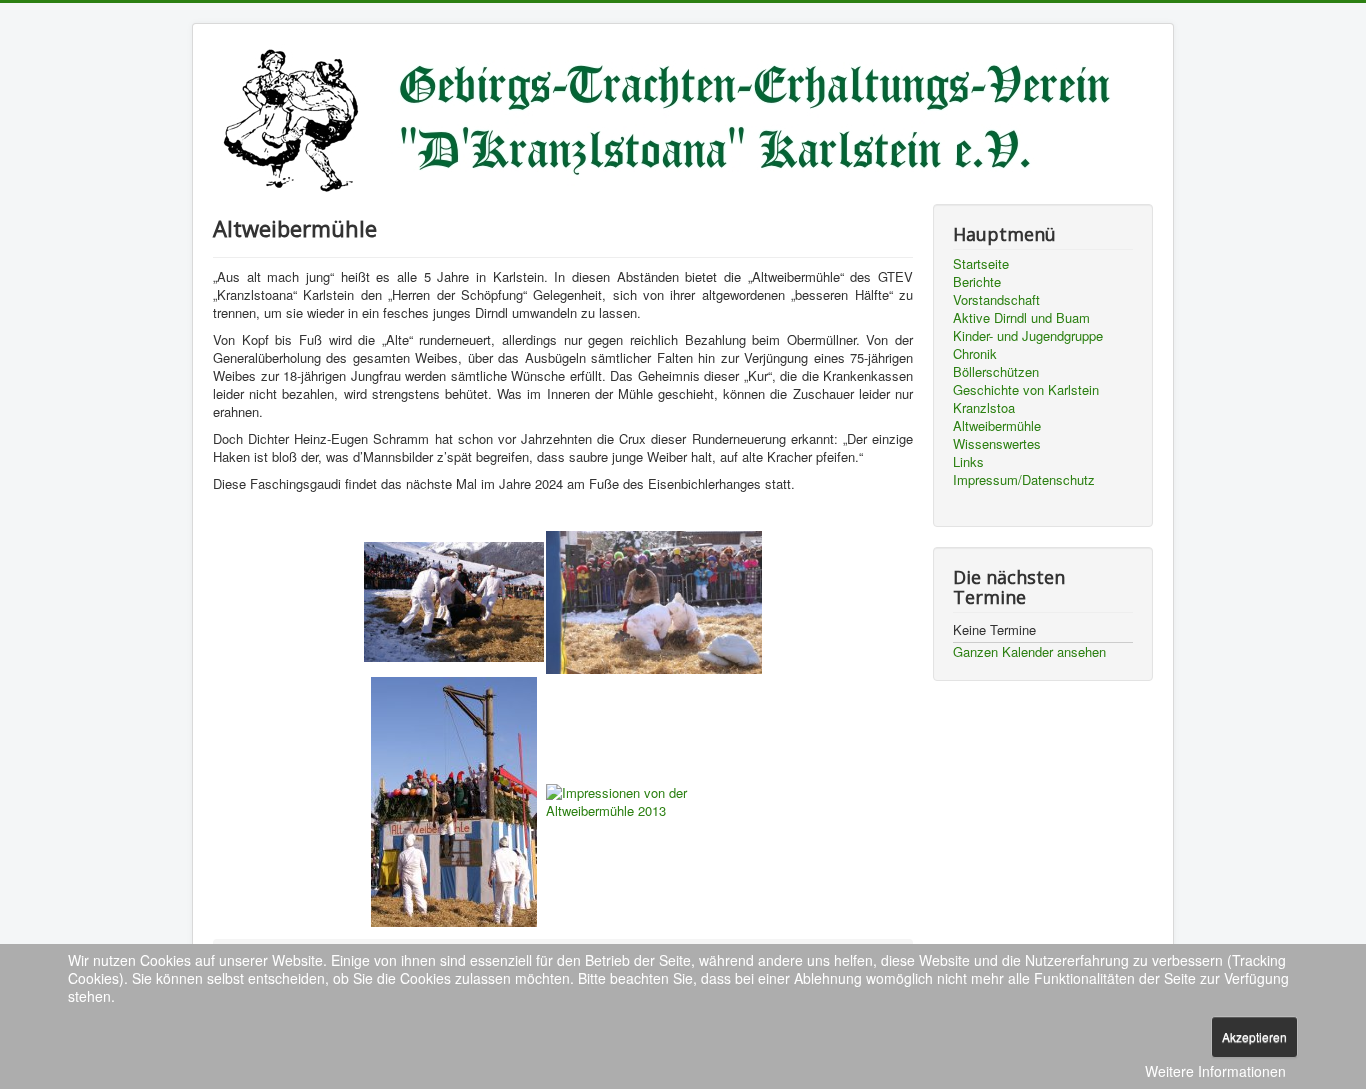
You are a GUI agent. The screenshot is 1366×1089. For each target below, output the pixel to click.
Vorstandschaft (996, 300)
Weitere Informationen (1215, 1071)
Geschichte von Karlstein (1026, 390)
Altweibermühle (997, 426)
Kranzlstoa (984, 408)
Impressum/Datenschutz (1024, 480)
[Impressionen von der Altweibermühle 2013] (454, 600)
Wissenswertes (997, 444)
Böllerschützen (996, 372)
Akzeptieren (1254, 1036)
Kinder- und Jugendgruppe (1028, 336)
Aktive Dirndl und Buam (1021, 318)
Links (968, 462)
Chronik (975, 354)
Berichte (977, 282)
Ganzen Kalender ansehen (1029, 651)
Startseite (981, 264)
